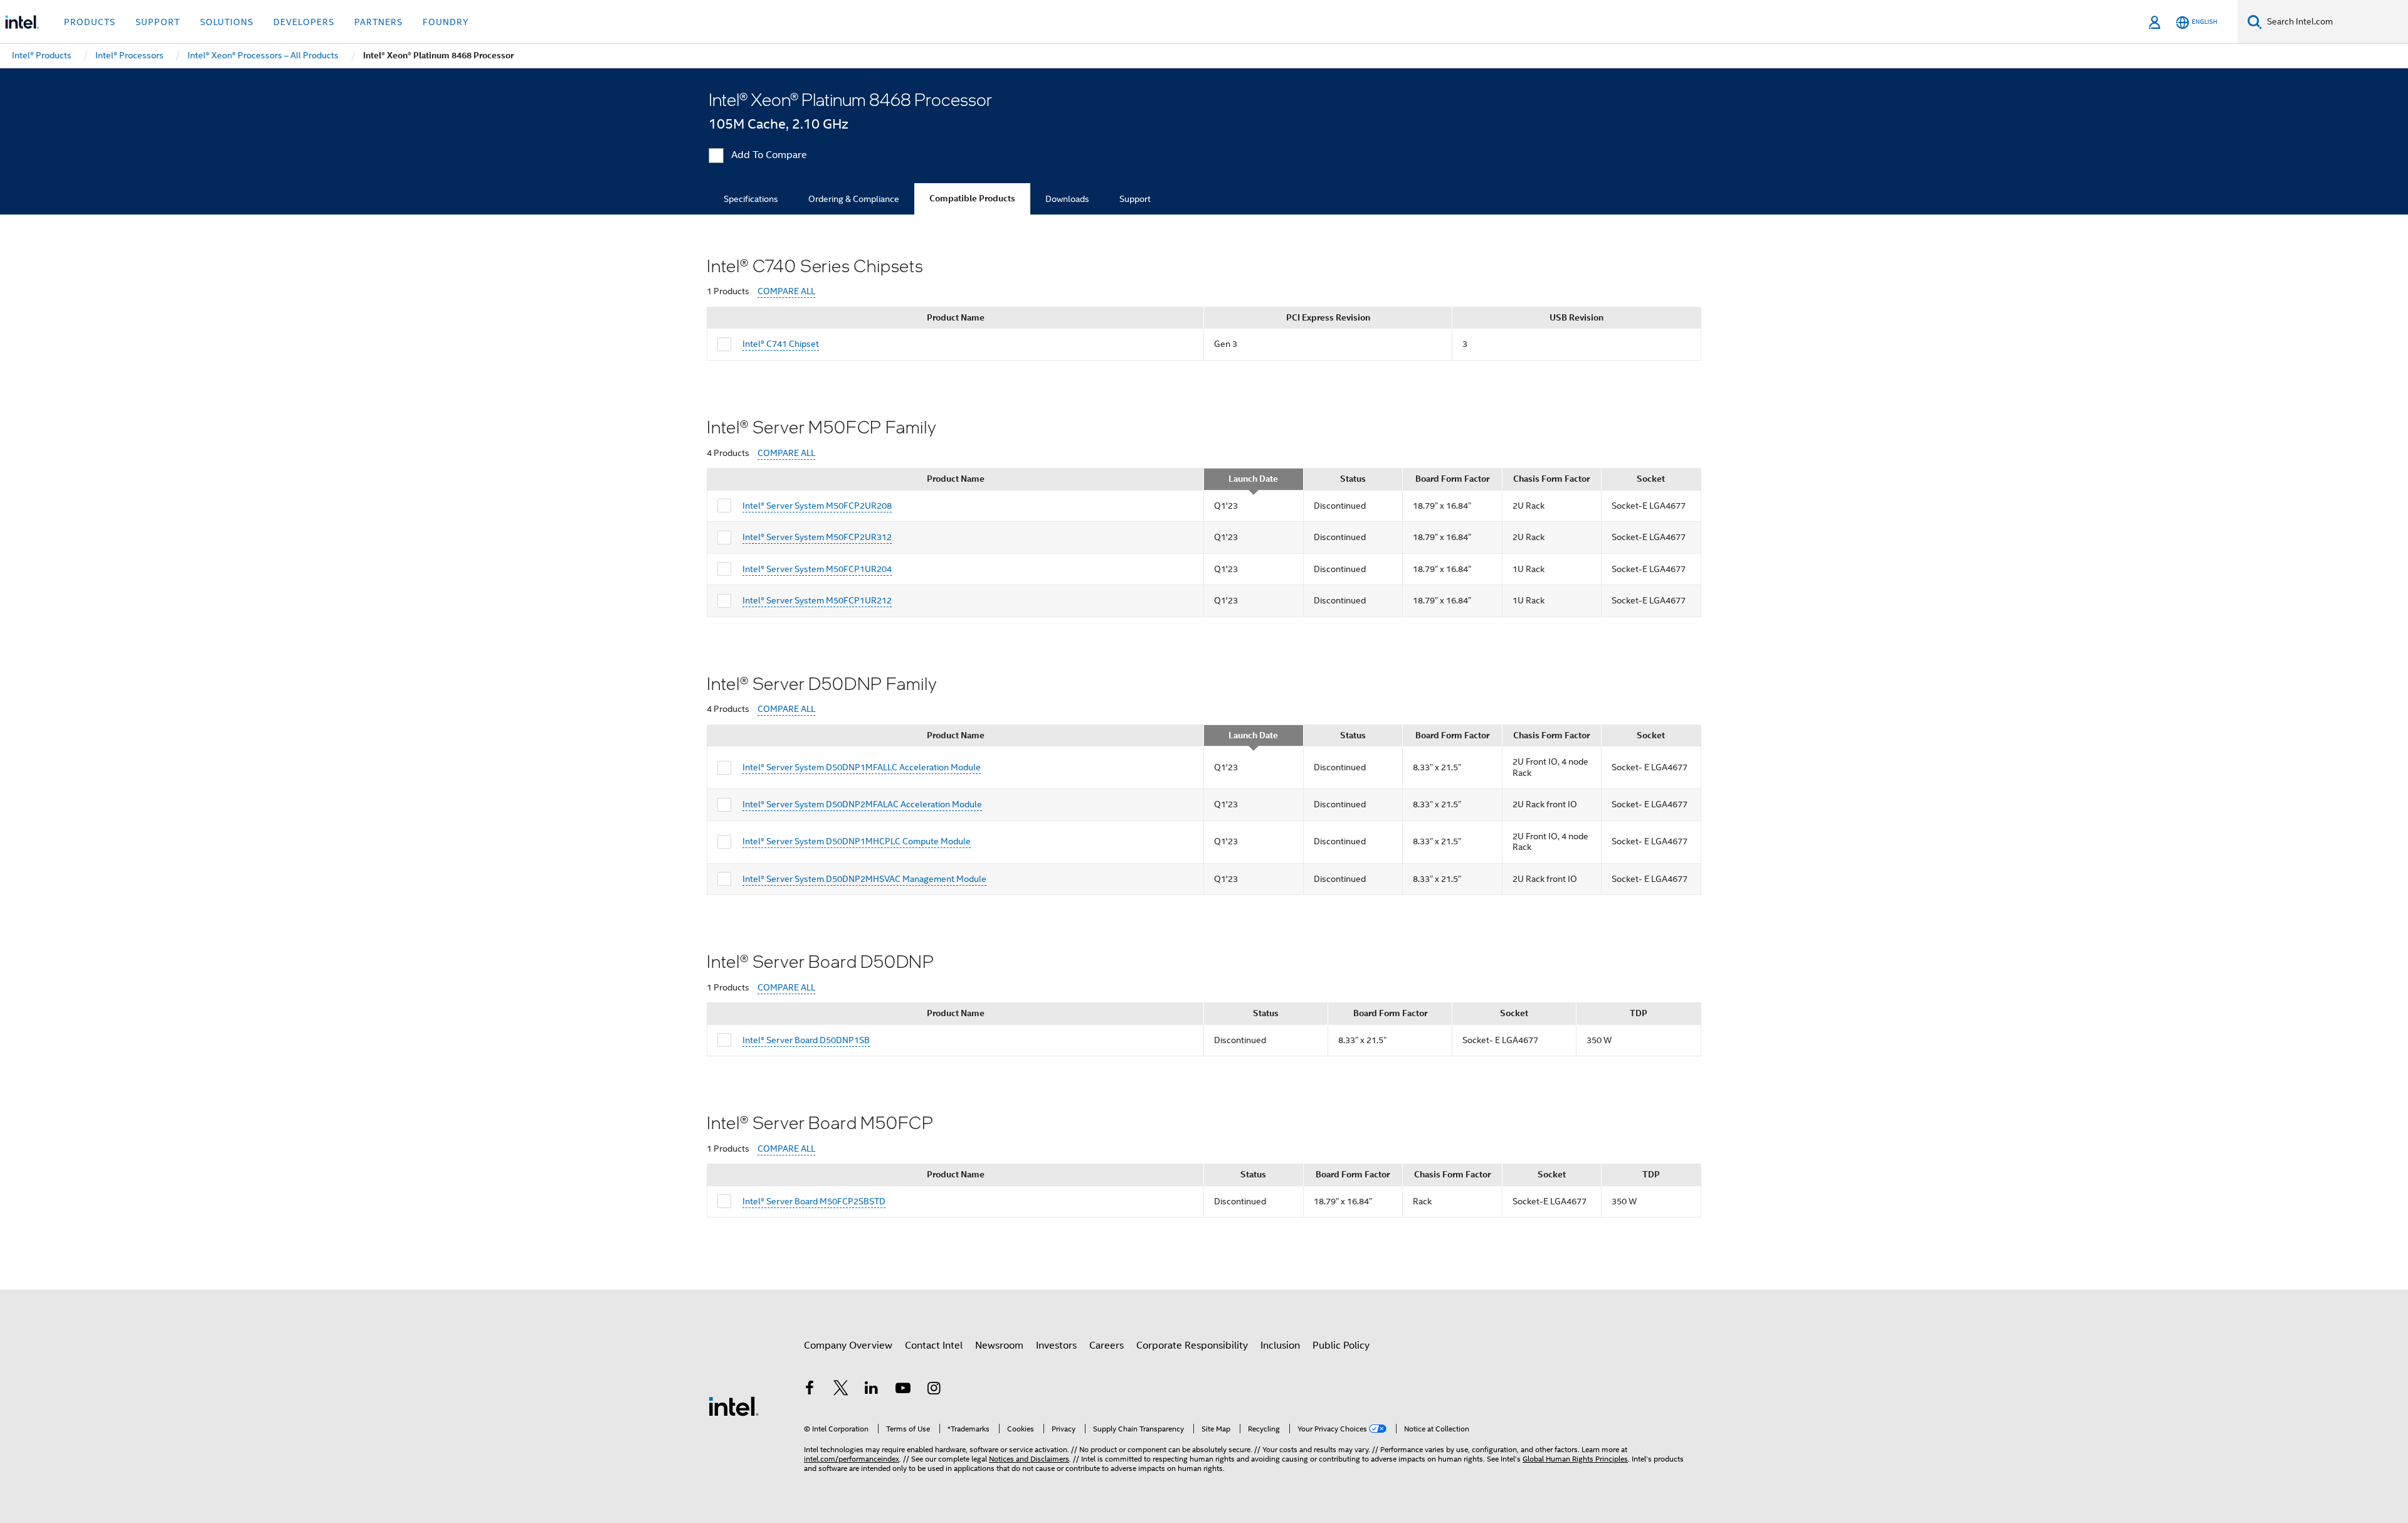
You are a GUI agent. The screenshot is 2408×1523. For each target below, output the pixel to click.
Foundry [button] (446, 22)
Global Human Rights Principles (1575, 1459)
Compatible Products (972, 199)
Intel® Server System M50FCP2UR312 (817, 537)
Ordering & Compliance (854, 199)
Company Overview (848, 1345)
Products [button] (90, 22)
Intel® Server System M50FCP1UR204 (817, 569)
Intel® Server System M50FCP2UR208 (817, 506)
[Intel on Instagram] (934, 1390)
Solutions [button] (227, 22)
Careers (1106, 1345)
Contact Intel (934, 1345)
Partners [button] (378, 22)
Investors (1056, 1345)
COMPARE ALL (786, 291)
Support (1135, 199)
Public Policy (1341, 1345)
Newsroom (999, 1345)
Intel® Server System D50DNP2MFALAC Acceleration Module (862, 804)
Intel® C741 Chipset (781, 344)
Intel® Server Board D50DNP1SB (806, 1040)
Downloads (1067, 199)
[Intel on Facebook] (810, 1390)
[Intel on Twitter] (841, 1390)
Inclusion (1280, 1345)
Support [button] (158, 22)
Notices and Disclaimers (1029, 1459)
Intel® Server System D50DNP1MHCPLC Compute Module (857, 841)
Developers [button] (304, 22)
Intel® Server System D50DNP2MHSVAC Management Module (864, 879)
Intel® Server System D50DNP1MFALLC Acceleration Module (862, 767)
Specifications (751, 199)
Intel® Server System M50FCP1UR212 (817, 600)
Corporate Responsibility (1192, 1345)
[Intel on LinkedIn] (872, 1390)
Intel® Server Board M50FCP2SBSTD (814, 1201)
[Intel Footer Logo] (734, 1406)
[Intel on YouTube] (903, 1390)
